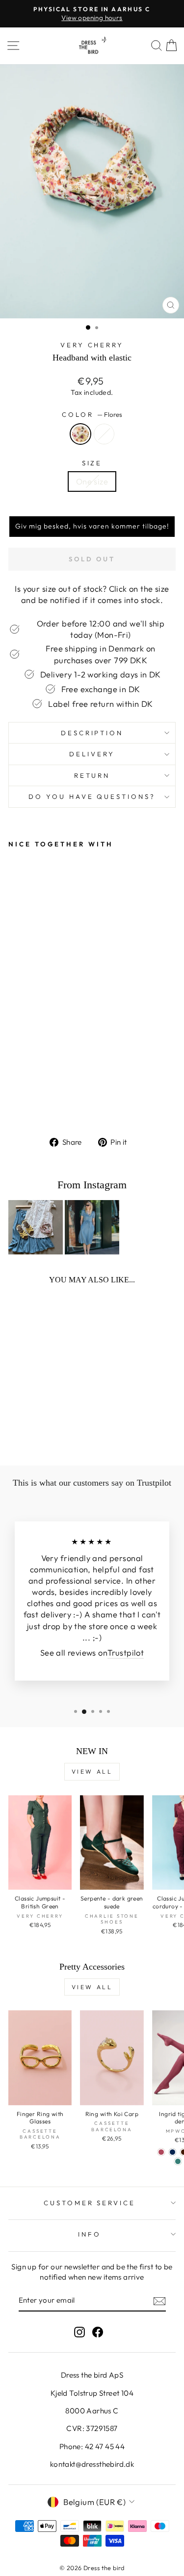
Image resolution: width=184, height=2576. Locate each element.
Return (92, 775)
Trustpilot (126, 1652)
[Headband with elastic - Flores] (14, 1103)
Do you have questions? (92, 796)
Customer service (90, 2203)
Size (92, 463)
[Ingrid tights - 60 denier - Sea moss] (178, 2161)
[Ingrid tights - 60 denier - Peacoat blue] (172, 2152)
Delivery (92, 754)
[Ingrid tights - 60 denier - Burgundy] (161, 2152)
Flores (80, 434)
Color (92, 414)
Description (92, 733)
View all (92, 1771)
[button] (92, 527)
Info (90, 2234)
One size (92, 481)
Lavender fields (104, 434)
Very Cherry (92, 345)
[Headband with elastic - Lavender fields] (25, 1103)
